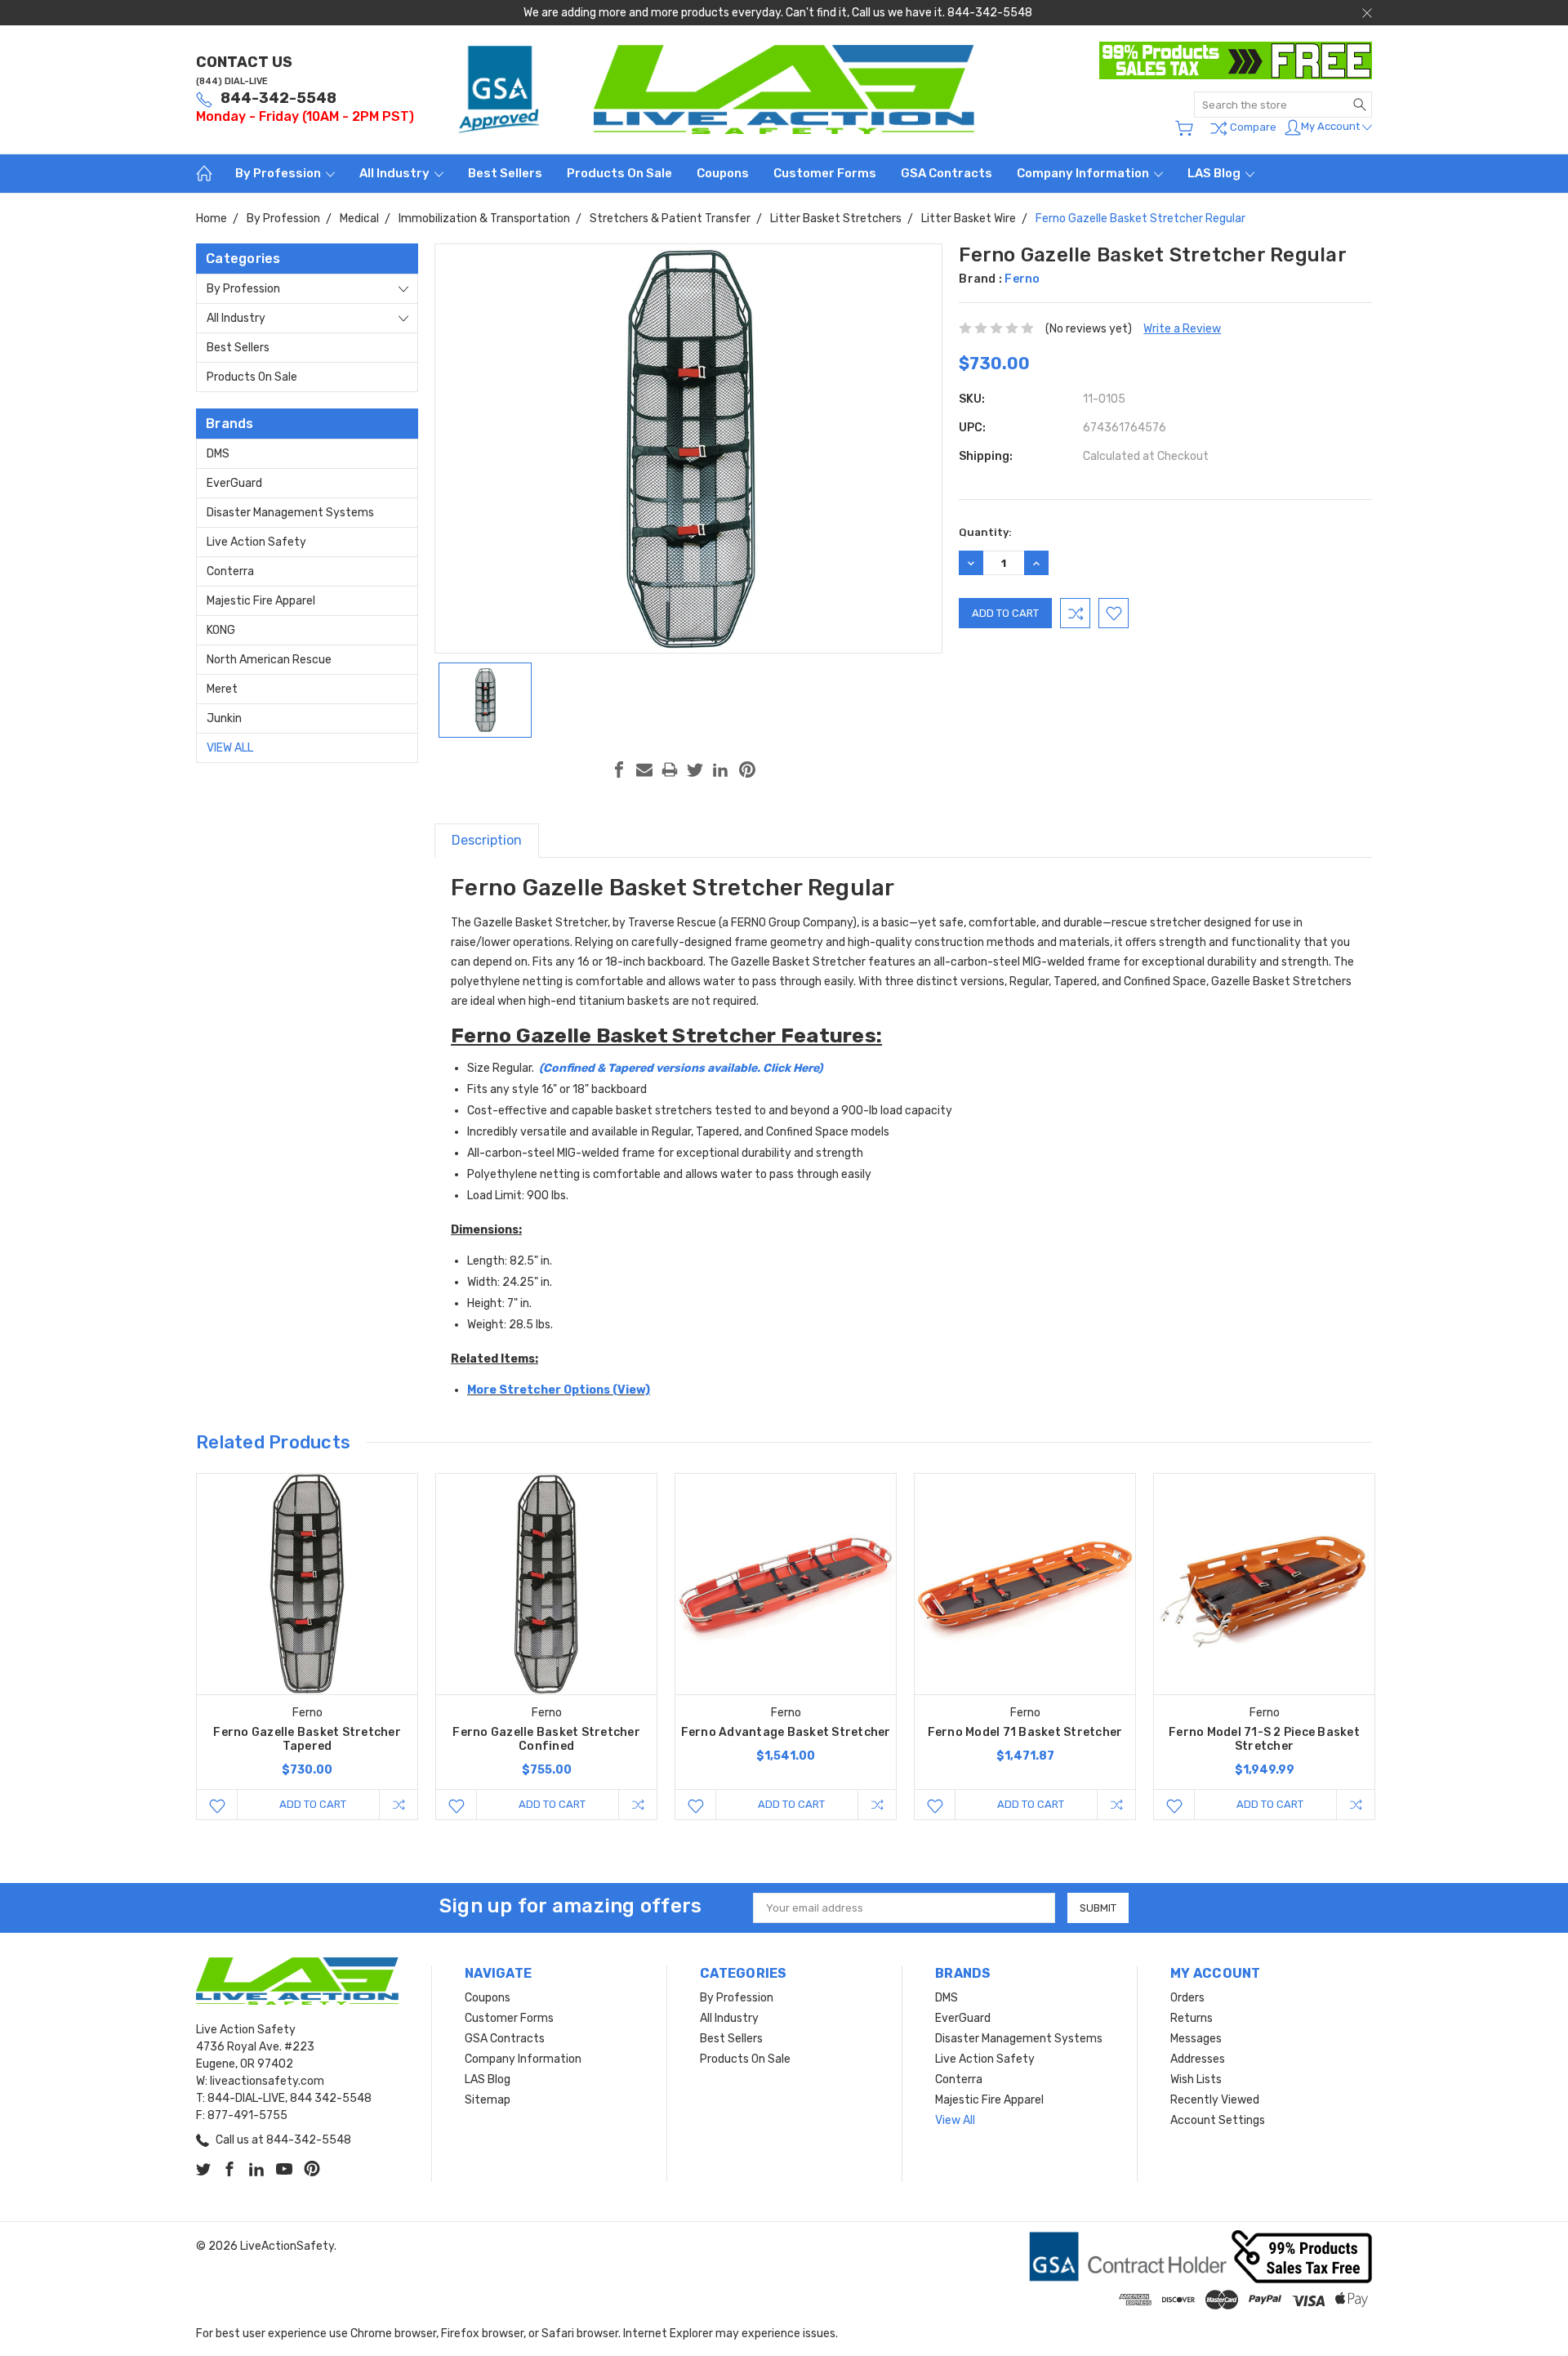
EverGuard (234, 483)
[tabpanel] (307, 1647)
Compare (1252, 127)
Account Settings (1218, 2120)
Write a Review (1182, 329)
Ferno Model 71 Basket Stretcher (1025, 1732)
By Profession (279, 173)
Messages (1196, 2039)
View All (230, 748)
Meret (222, 689)
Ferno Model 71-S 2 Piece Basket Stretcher (1264, 1739)
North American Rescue (269, 660)
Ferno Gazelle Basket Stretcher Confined (546, 1739)
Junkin (224, 718)
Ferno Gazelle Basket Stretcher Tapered (307, 1739)
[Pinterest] (747, 770)
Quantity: (985, 532)
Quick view (307, 1628)
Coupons (723, 173)
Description (487, 840)
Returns (1192, 2018)
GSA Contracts (947, 173)
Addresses (1198, 2059)
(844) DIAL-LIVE (232, 81)
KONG (221, 630)
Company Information (1084, 173)
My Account (1332, 126)
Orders (1187, 1998)
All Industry (396, 173)
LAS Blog (1215, 173)
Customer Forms (825, 173)
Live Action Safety (256, 542)
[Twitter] (695, 770)
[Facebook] (619, 770)
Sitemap (488, 2100)
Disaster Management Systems (290, 513)
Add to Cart (313, 1804)
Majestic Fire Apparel (261, 601)
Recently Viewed (1215, 2100)
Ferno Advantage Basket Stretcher (786, 1732)
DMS (218, 454)
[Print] (670, 770)
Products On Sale (619, 173)
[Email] (644, 770)
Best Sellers (505, 173)
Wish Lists (1196, 2079)
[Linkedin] (720, 770)
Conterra (230, 571)
